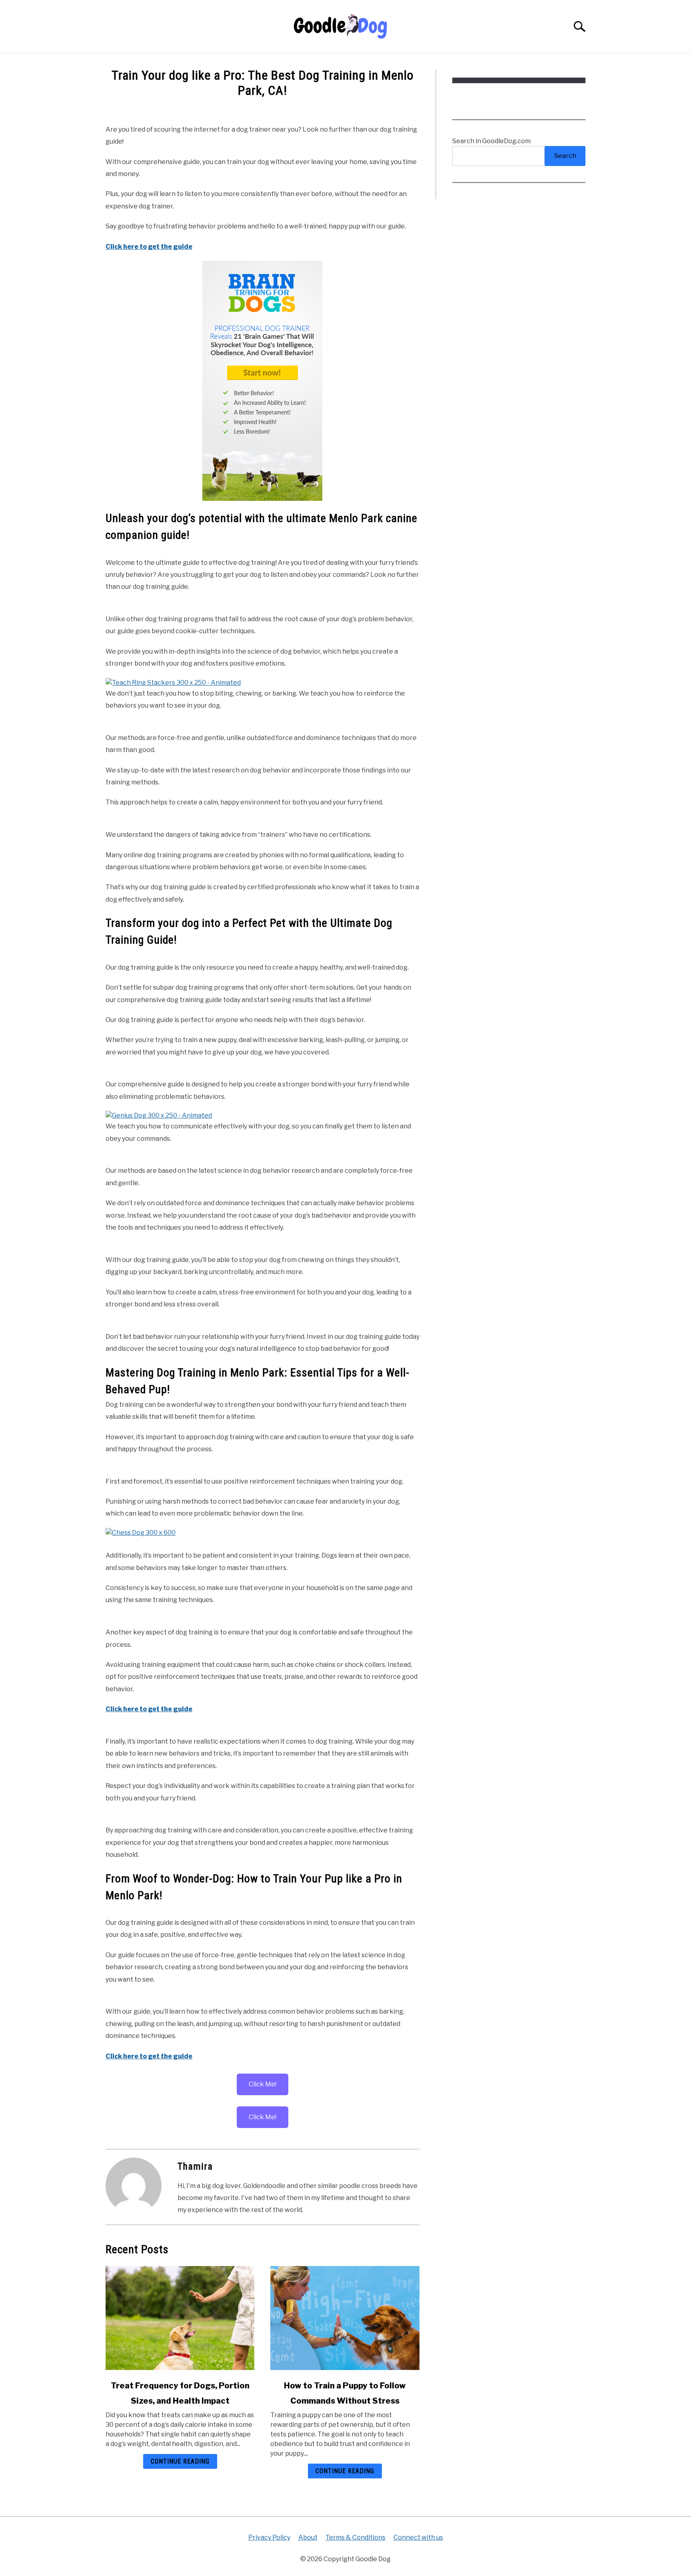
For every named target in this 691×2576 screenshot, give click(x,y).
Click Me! (263, 2084)
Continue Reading (180, 2461)
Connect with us (418, 2537)
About (308, 2537)
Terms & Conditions (355, 2537)
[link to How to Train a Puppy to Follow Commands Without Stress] (345, 2318)
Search (565, 156)
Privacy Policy (269, 2537)
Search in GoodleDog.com (491, 141)
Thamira (195, 2166)
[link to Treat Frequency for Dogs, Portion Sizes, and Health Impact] (180, 2318)
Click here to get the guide (149, 247)
